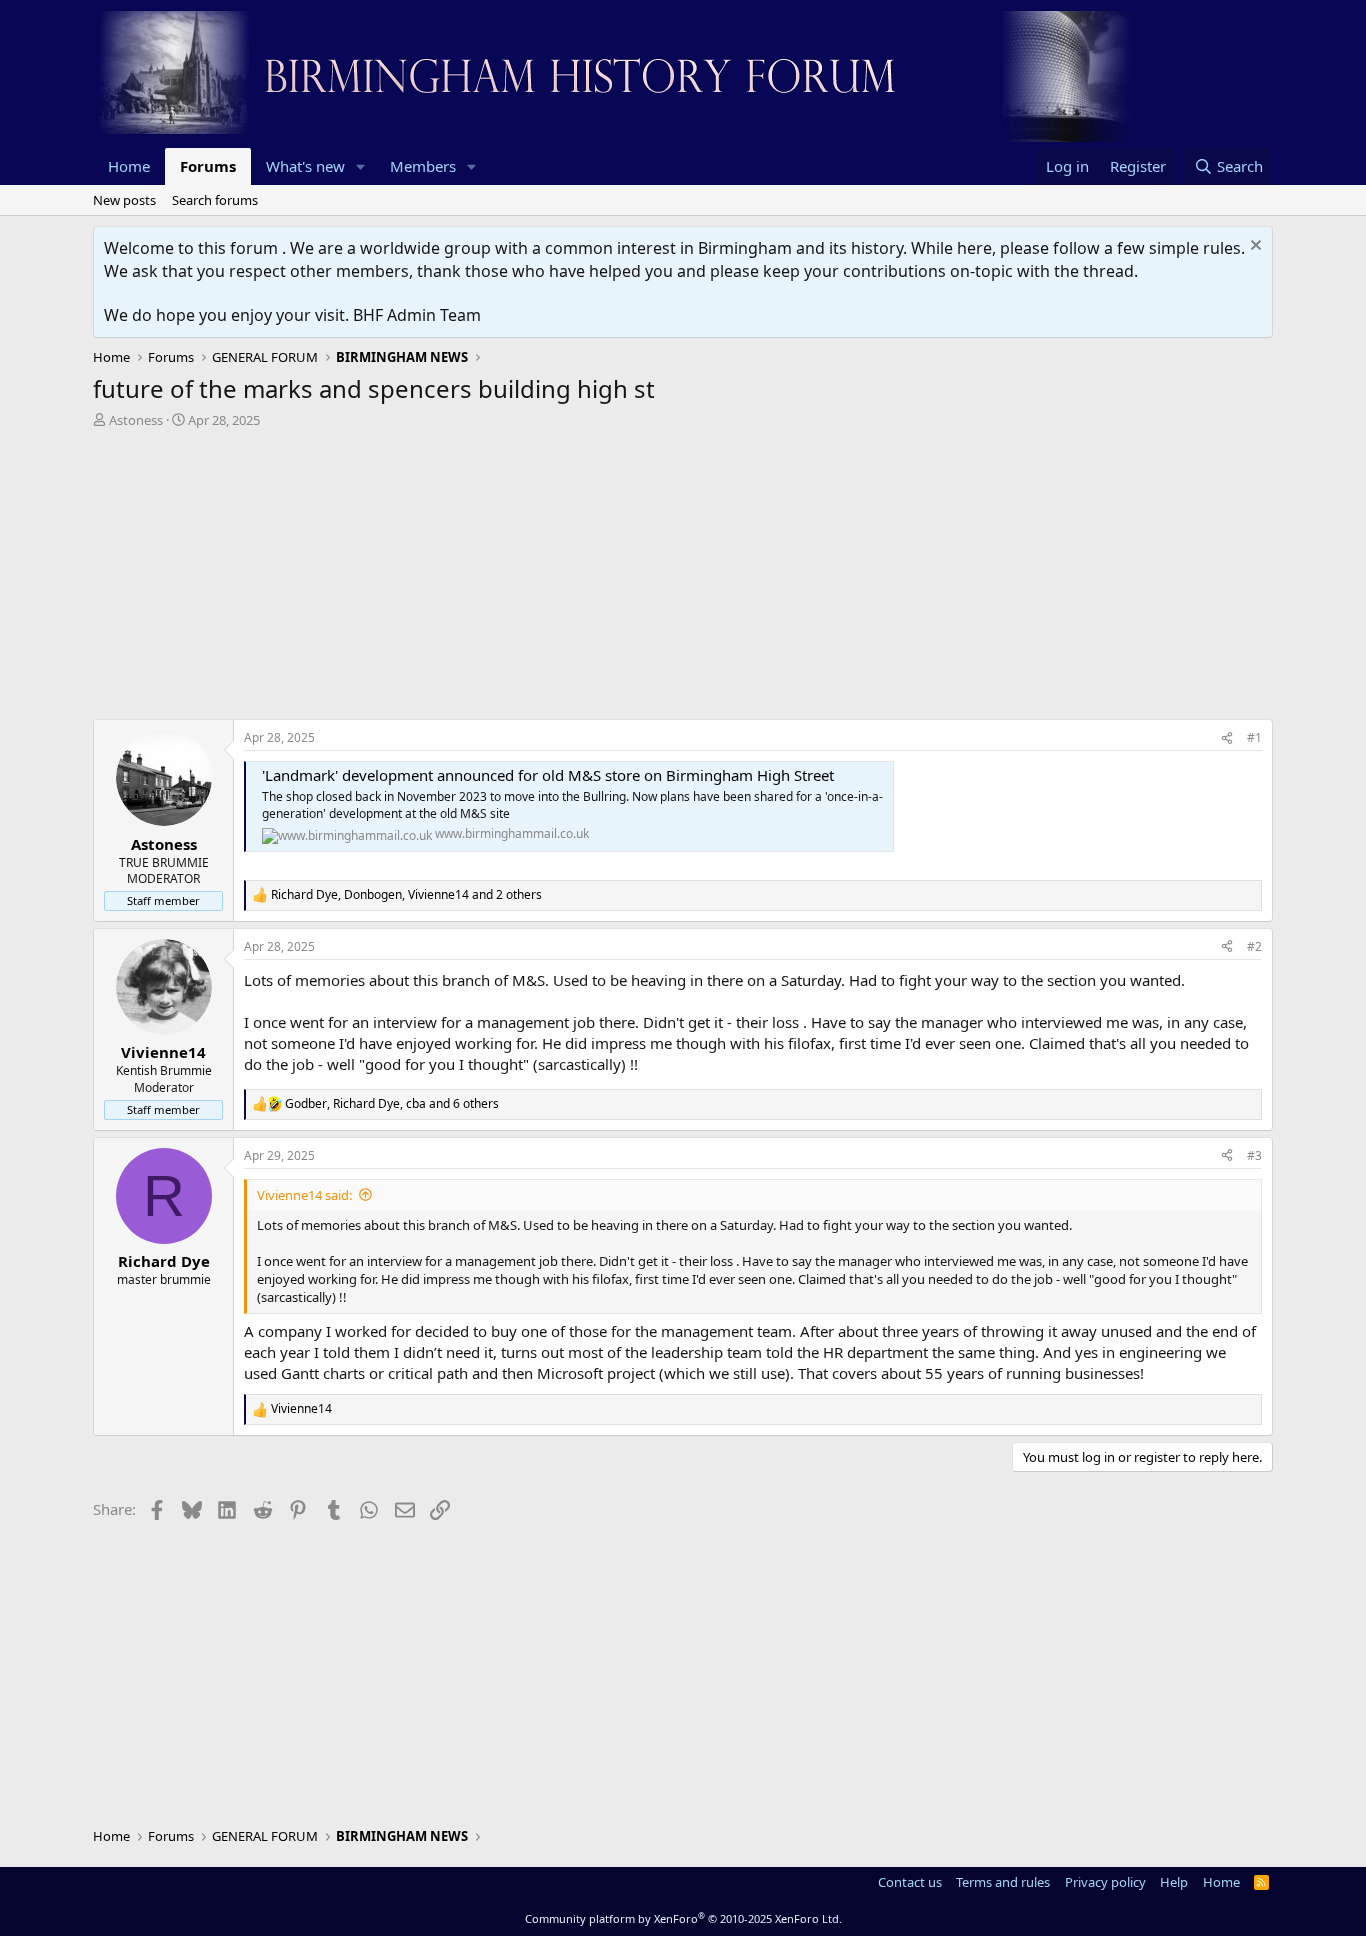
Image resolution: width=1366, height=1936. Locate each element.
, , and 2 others (406, 895)
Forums (208, 166)
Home (129, 166)
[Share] (1227, 738)
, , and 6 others (392, 1104)
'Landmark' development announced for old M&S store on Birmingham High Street (548, 775)
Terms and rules (1003, 1882)
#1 (1254, 737)
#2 (1254, 946)
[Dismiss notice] (1253, 247)
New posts (124, 200)
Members (423, 166)
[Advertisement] (683, 579)
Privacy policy (1105, 1882)
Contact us (910, 1882)
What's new (305, 166)
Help (1174, 1882)
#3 (1254, 1155)
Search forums (215, 200)
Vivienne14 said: (304, 1195)
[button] (361, 166)
